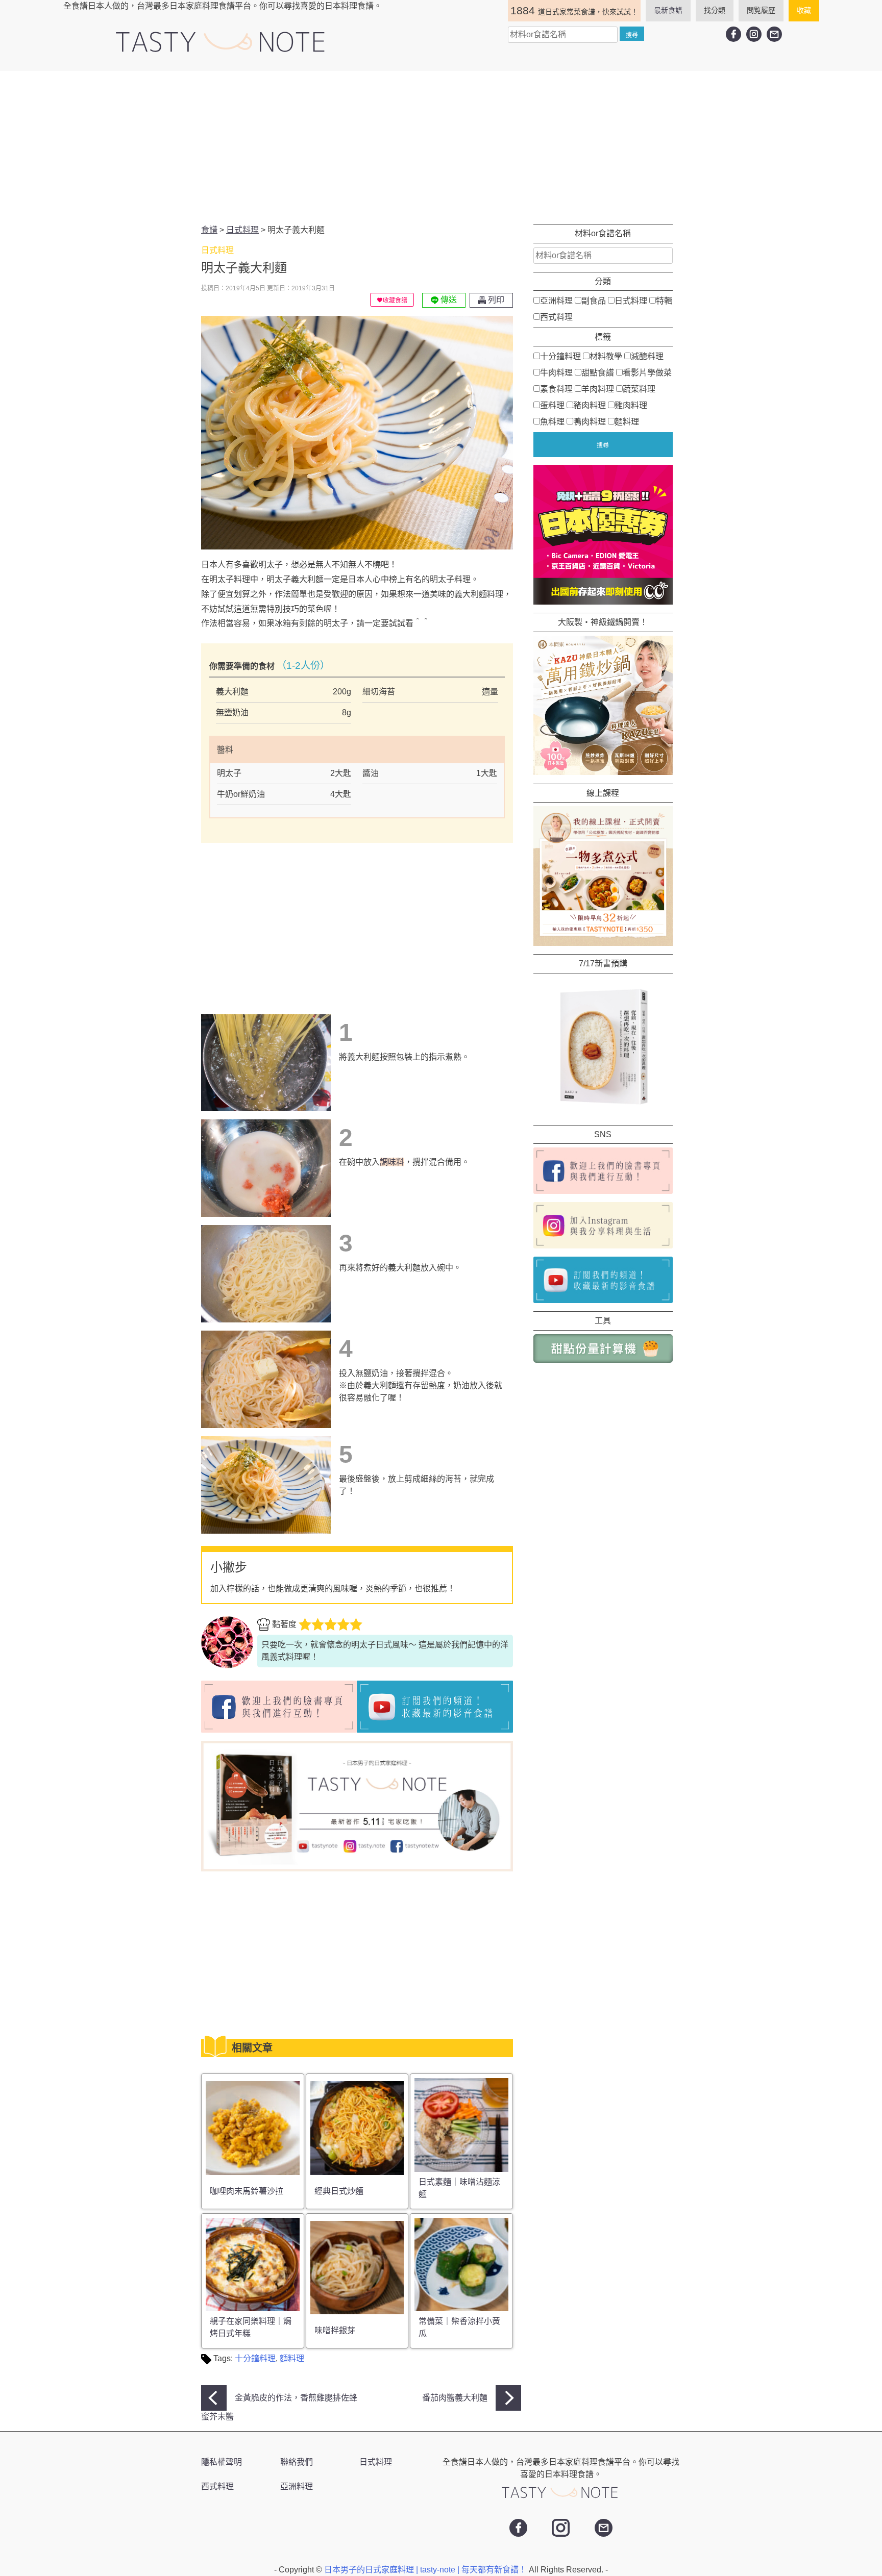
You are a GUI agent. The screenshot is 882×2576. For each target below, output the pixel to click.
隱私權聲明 (222, 2462)
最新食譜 (668, 10)
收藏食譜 (395, 301)
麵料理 (292, 2358)
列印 (495, 300)
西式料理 (556, 317)
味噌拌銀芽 (335, 2330)
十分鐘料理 (255, 2358)
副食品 (594, 300)
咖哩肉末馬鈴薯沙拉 (247, 2191)
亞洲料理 (556, 300)
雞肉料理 (631, 405)
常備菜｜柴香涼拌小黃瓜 (459, 2327)
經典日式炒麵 (339, 2191)
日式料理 (631, 300)
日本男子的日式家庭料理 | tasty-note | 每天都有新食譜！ (426, 2570)
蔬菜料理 (639, 389)
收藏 (804, 10)
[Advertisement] (441, 147)
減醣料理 (647, 356)
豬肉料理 (590, 405)
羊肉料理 (598, 389)
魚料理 (552, 421)
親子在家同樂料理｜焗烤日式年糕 (251, 2327)
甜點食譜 (598, 372)
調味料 (392, 1162)
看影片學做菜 (647, 372)
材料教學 (606, 356)
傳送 (448, 300)
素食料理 (556, 389)
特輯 (664, 300)
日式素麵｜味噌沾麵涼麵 (459, 2188)
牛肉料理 (556, 372)
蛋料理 (552, 405)
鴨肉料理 (590, 421)
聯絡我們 (297, 2462)
